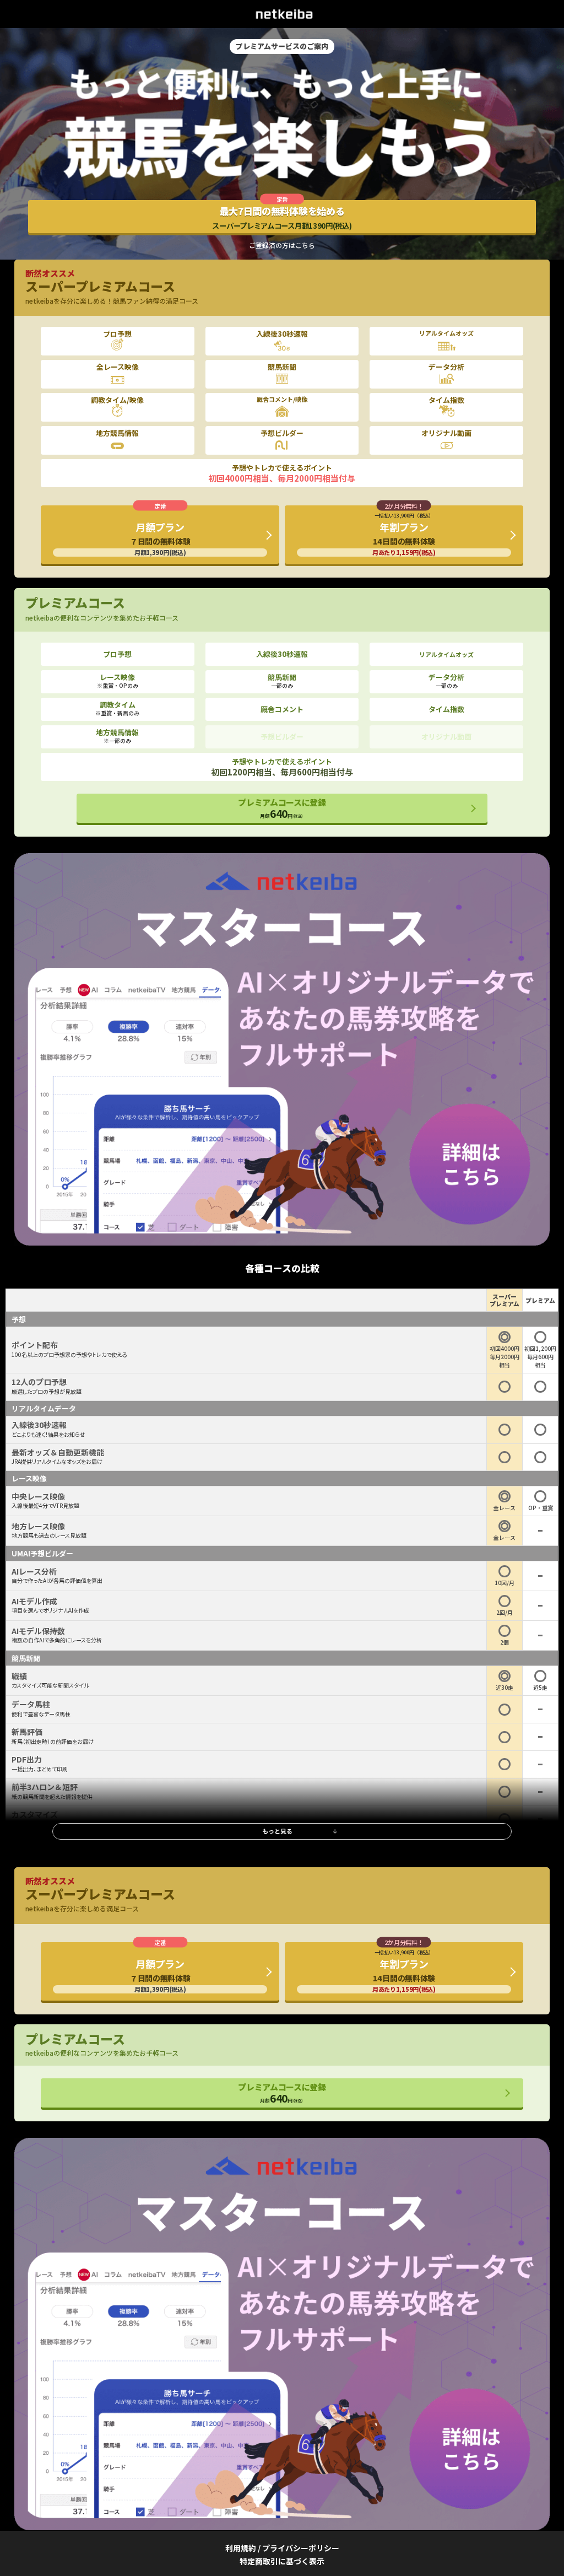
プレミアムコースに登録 (282, 809)
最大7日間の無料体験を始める (282, 217)
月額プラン (160, 538)
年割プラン (404, 534)
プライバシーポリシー (301, 2548)
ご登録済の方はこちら (282, 245)
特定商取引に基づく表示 (282, 2561)
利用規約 (241, 2548)
